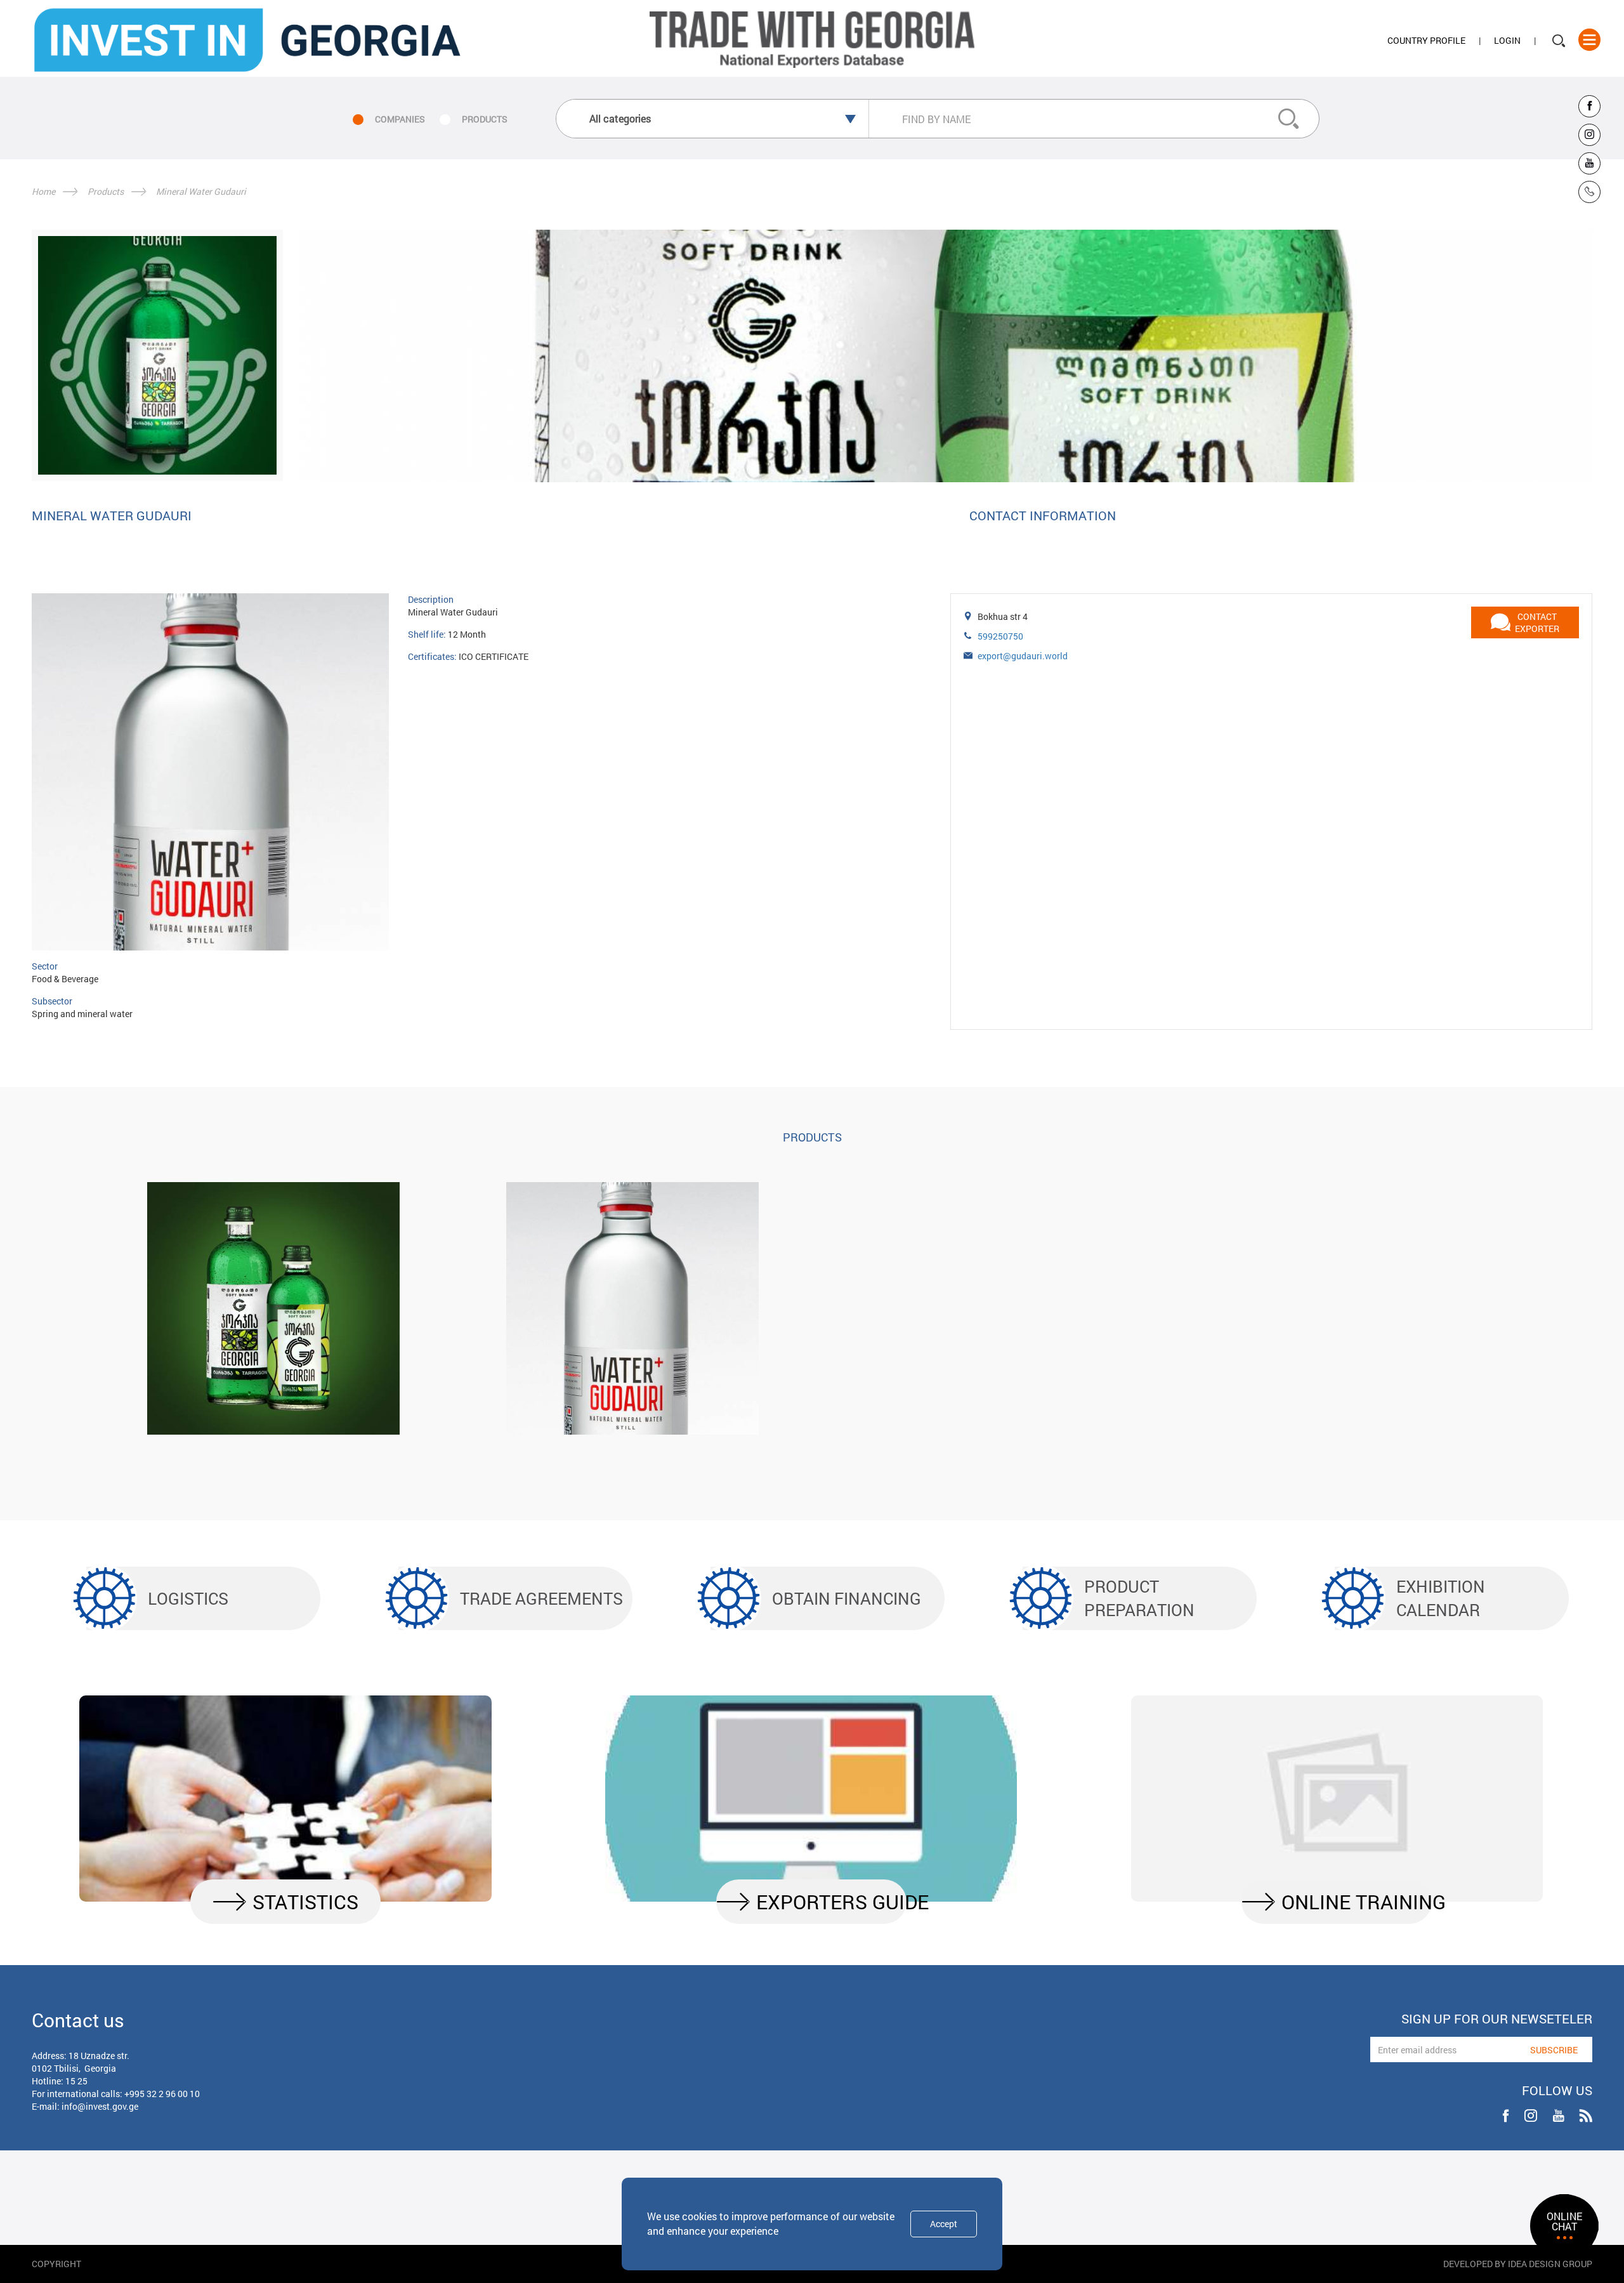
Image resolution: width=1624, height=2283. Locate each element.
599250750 (1000, 636)
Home (43, 191)
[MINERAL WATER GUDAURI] (632, 1308)
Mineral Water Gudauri (201, 191)
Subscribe (1554, 2050)
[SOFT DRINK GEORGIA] (273, 1308)
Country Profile (1426, 40)
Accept (944, 2224)
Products (106, 191)
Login (1507, 40)
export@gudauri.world (1023, 656)
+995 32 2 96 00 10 (162, 2094)
